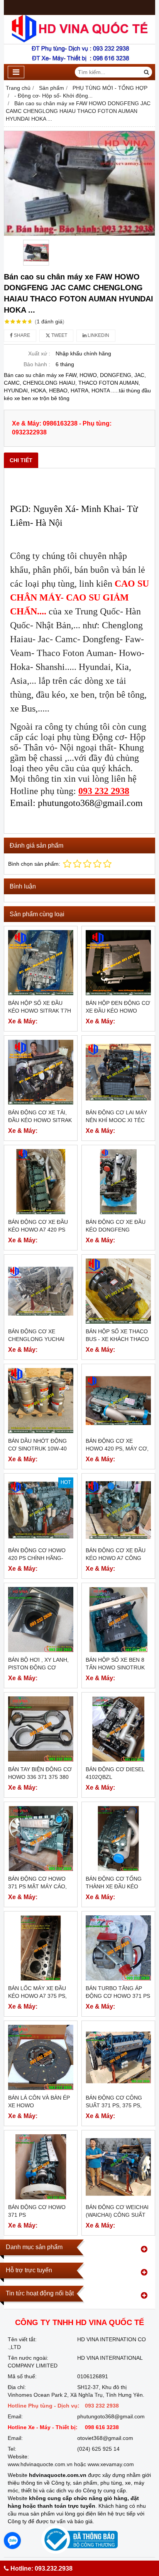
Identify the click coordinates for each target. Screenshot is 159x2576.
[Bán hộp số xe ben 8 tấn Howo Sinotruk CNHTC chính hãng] (118, 1619)
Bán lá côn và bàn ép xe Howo (39, 2102)
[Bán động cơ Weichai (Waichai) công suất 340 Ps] (118, 2167)
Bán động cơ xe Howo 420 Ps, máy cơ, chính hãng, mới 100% (117, 1449)
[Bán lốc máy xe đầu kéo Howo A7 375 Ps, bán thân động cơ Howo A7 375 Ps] (41, 1948)
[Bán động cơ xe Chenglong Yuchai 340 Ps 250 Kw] (41, 1291)
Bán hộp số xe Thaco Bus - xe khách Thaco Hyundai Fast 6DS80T (117, 1339)
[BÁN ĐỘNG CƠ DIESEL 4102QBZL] (118, 1729)
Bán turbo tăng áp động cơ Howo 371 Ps (118, 1992)
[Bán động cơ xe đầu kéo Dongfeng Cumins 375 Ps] (118, 1182)
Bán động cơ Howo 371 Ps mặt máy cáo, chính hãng (37, 1886)
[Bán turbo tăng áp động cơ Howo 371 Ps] (118, 1948)
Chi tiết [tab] (21, 460)
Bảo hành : (37, 364)
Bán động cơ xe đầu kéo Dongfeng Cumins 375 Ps (116, 1230)
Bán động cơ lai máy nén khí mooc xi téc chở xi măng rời (116, 1120)
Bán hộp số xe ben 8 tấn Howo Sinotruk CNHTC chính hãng (115, 1667)
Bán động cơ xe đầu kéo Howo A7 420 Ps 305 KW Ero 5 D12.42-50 (40, 1230)
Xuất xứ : (39, 353)
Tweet (59, 335)
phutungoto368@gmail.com (111, 2416)
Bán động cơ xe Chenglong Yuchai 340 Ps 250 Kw (36, 1339)
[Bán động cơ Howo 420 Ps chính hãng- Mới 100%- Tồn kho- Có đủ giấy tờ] (41, 1510)
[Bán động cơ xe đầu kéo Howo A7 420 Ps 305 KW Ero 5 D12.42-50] (41, 1182)
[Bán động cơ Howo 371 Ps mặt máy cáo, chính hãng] (41, 1838)
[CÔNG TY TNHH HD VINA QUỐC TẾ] (79, 62)
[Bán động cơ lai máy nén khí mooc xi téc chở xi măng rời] (118, 1072)
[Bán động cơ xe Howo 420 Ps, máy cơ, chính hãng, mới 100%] (118, 1401)
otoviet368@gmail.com (105, 2438)
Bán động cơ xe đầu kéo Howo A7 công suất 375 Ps (116, 1558)
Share (21, 335)
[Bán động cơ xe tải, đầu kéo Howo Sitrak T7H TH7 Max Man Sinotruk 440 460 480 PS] (41, 1072)
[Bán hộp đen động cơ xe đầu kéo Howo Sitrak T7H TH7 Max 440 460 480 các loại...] (118, 963)
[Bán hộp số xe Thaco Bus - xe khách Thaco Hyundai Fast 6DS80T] (118, 1291)
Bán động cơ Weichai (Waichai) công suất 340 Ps (117, 2215)
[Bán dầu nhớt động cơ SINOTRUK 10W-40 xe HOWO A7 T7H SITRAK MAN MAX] (41, 1401)
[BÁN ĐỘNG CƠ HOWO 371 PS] (41, 2167)
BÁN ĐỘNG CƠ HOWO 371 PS (37, 2211)
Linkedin (98, 335)
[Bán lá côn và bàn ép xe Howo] (41, 2057)
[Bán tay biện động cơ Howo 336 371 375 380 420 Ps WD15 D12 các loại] (41, 1729)
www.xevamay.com (111, 2464)
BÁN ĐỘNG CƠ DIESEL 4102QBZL (115, 1773)
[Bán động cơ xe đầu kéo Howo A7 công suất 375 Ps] (118, 1510)
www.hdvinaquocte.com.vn (40, 2464)
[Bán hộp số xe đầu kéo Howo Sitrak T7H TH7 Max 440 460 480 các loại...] (41, 963)
